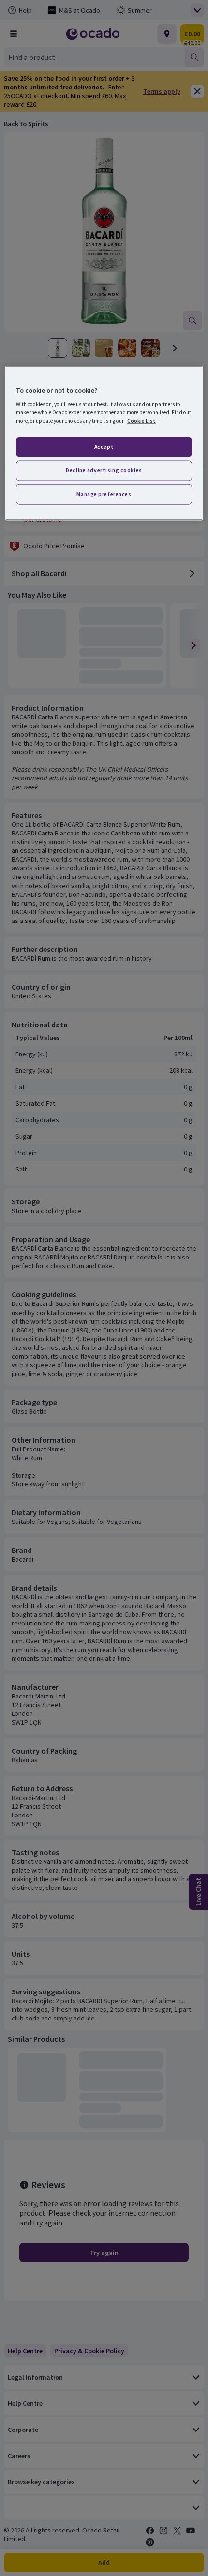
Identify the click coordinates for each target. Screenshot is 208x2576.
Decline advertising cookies (104, 470)
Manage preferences (104, 494)
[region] (104, 444)
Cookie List (141, 420)
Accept (104, 447)
